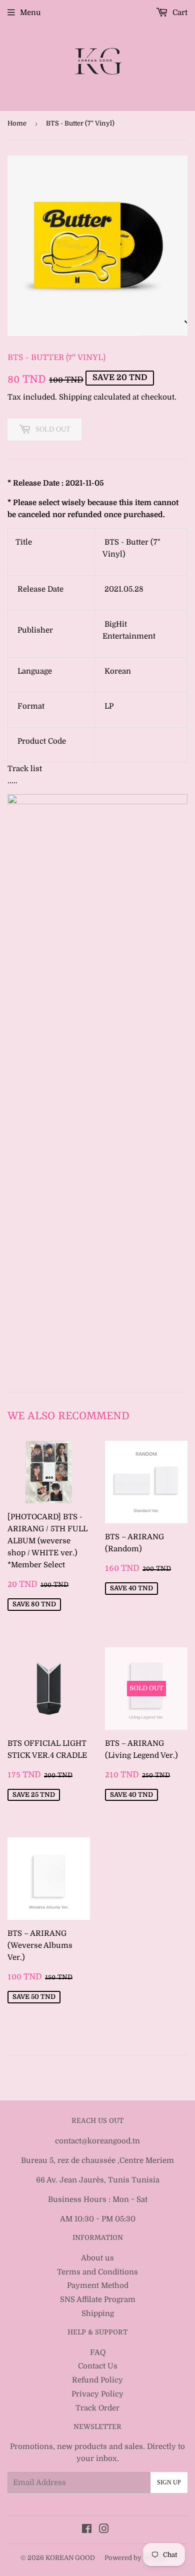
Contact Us (98, 2366)
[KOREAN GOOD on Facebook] (87, 2530)
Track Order (97, 2408)
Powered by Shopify (136, 2558)
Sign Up (169, 2482)
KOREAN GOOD (70, 2558)
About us (97, 2258)
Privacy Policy (97, 2394)
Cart (179, 13)
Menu (30, 13)
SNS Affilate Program (98, 2299)
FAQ (98, 2352)
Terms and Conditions (97, 2272)
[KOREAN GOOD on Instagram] (104, 2530)
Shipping (75, 397)
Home (17, 123)
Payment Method (98, 2285)
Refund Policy (97, 2380)
